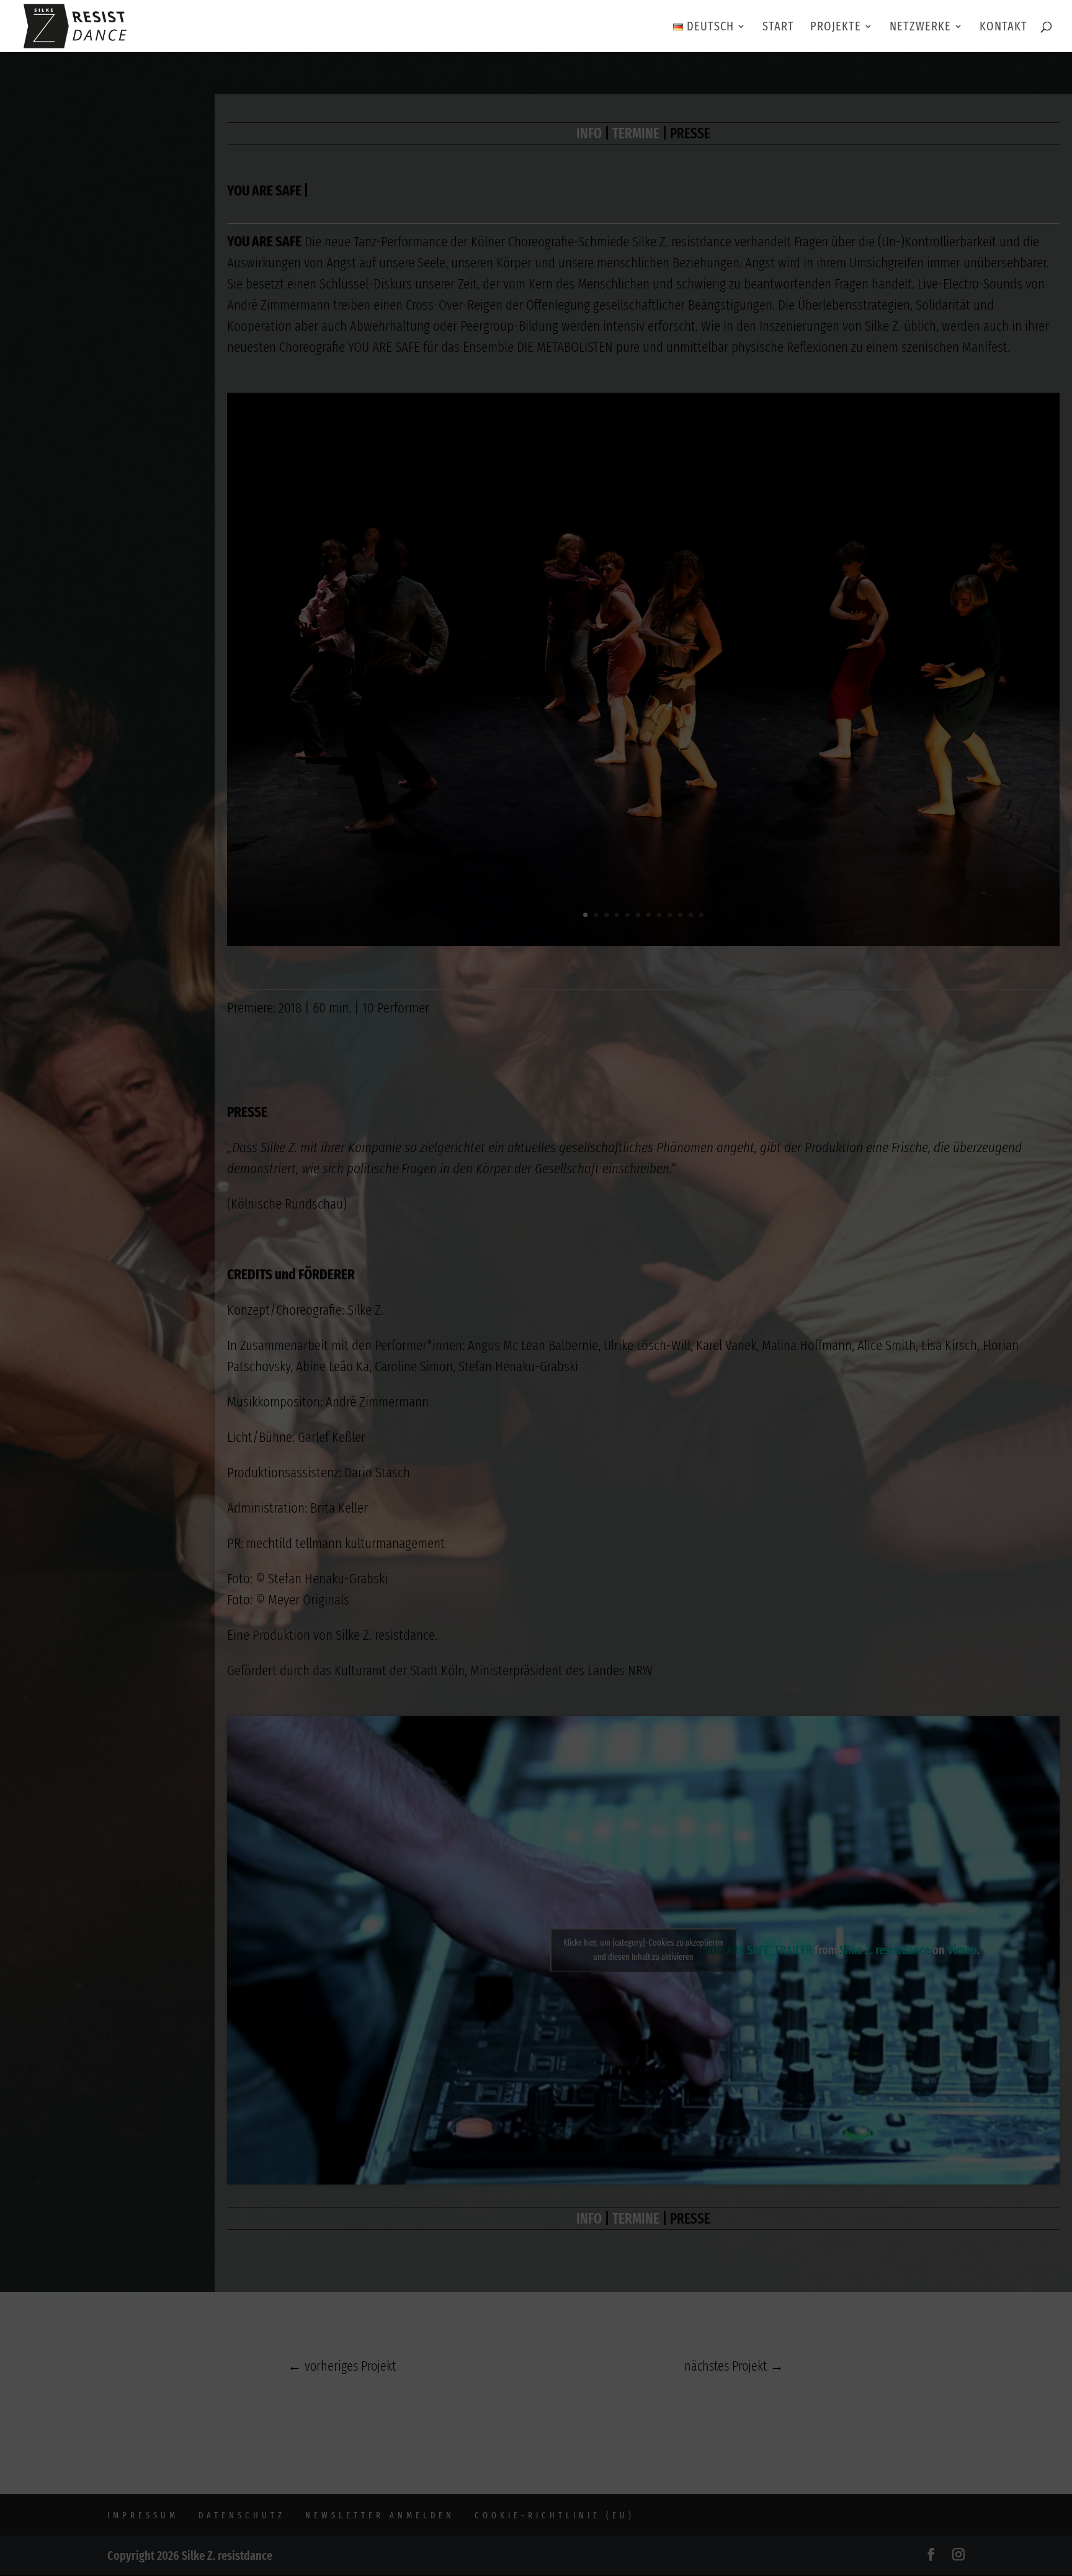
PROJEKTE (836, 28)
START (778, 28)
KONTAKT (1003, 28)
